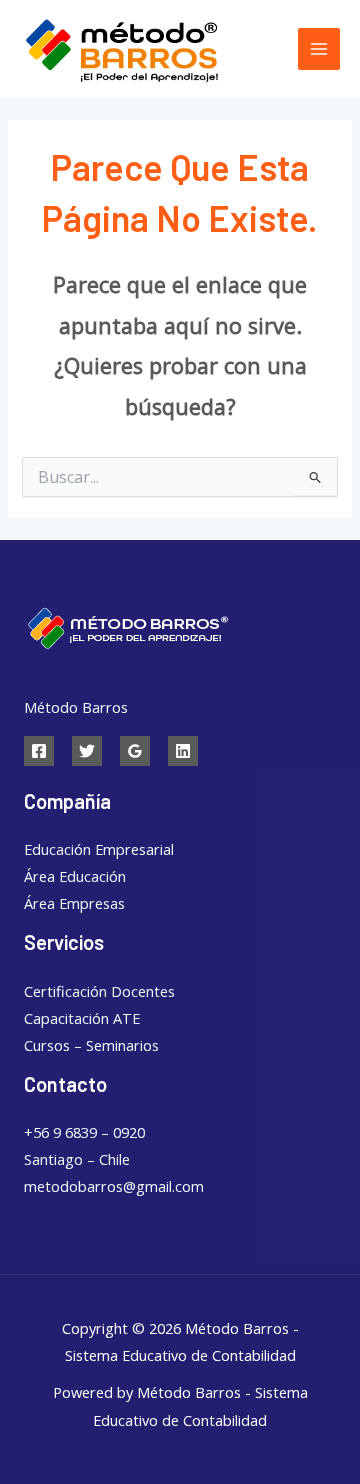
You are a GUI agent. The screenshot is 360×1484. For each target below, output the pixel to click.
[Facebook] (39, 751)
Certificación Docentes (99, 991)
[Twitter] (87, 751)
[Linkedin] (183, 751)
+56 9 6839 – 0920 (84, 1132)
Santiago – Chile (77, 1159)
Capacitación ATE (82, 1018)
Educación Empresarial (99, 849)
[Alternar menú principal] (319, 49)
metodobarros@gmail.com (114, 1186)
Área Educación (75, 876)
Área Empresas (74, 903)
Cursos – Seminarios (91, 1045)
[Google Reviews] (135, 751)
